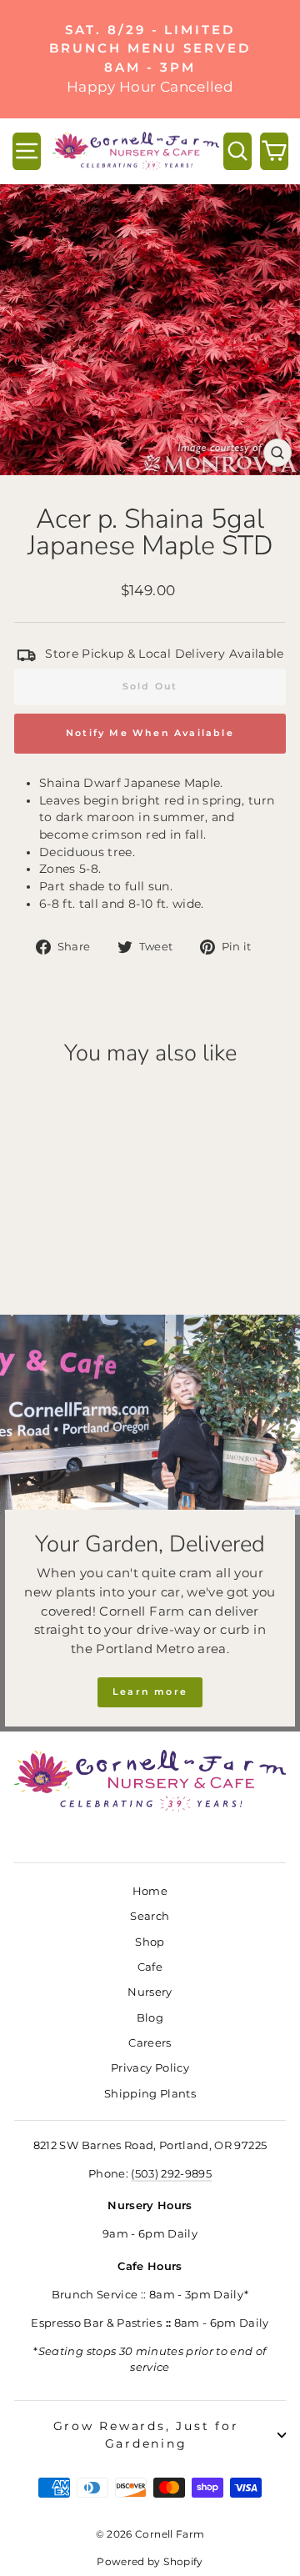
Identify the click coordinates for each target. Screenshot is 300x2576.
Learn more (150, 1691)
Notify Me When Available (150, 733)
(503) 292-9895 (171, 2174)
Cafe (150, 1967)
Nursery (150, 1992)
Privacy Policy (150, 2068)
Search (150, 1916)
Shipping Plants (150, 2094)
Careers (150, 2043)
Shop (150, 1942)
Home (150, 1891)
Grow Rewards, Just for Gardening (146, 2435)
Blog (150, 2018)
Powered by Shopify (150, 2561)
